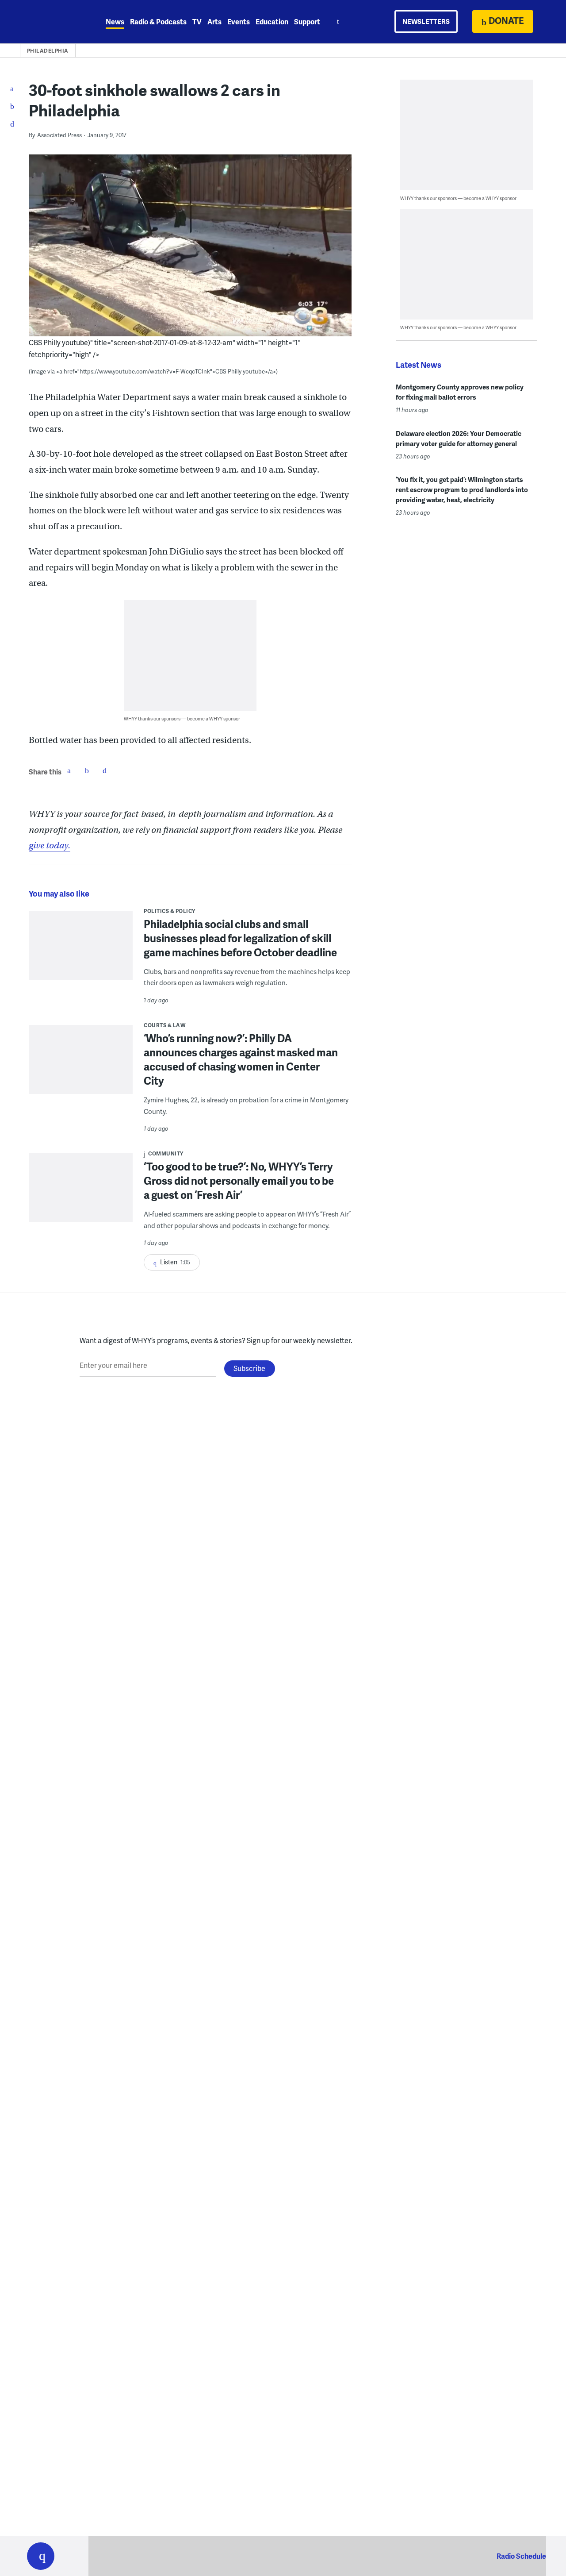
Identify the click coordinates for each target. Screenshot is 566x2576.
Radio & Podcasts (158, 21)
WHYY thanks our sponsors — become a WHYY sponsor (182, 718)
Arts (214, 21)
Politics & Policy (170, 911)
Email (104, 770)
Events (239, 21)
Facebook (69, 770)
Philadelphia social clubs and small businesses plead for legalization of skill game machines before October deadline (240, 938)
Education (272, 21)
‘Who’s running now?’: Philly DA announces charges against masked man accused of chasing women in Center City (241, 1059)
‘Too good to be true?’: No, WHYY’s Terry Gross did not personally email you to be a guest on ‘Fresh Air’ (239, 1180)
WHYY (52, 22)
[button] (41, 2556)
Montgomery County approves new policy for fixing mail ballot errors (460, 392)
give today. (50, 845)
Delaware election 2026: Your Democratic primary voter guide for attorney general (459, 438)
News (115, 21)
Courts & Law (165, 1025)
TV (197, 21)
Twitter (87, 770)
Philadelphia (48, 51)
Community (166, 1153)
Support (307, 21)
